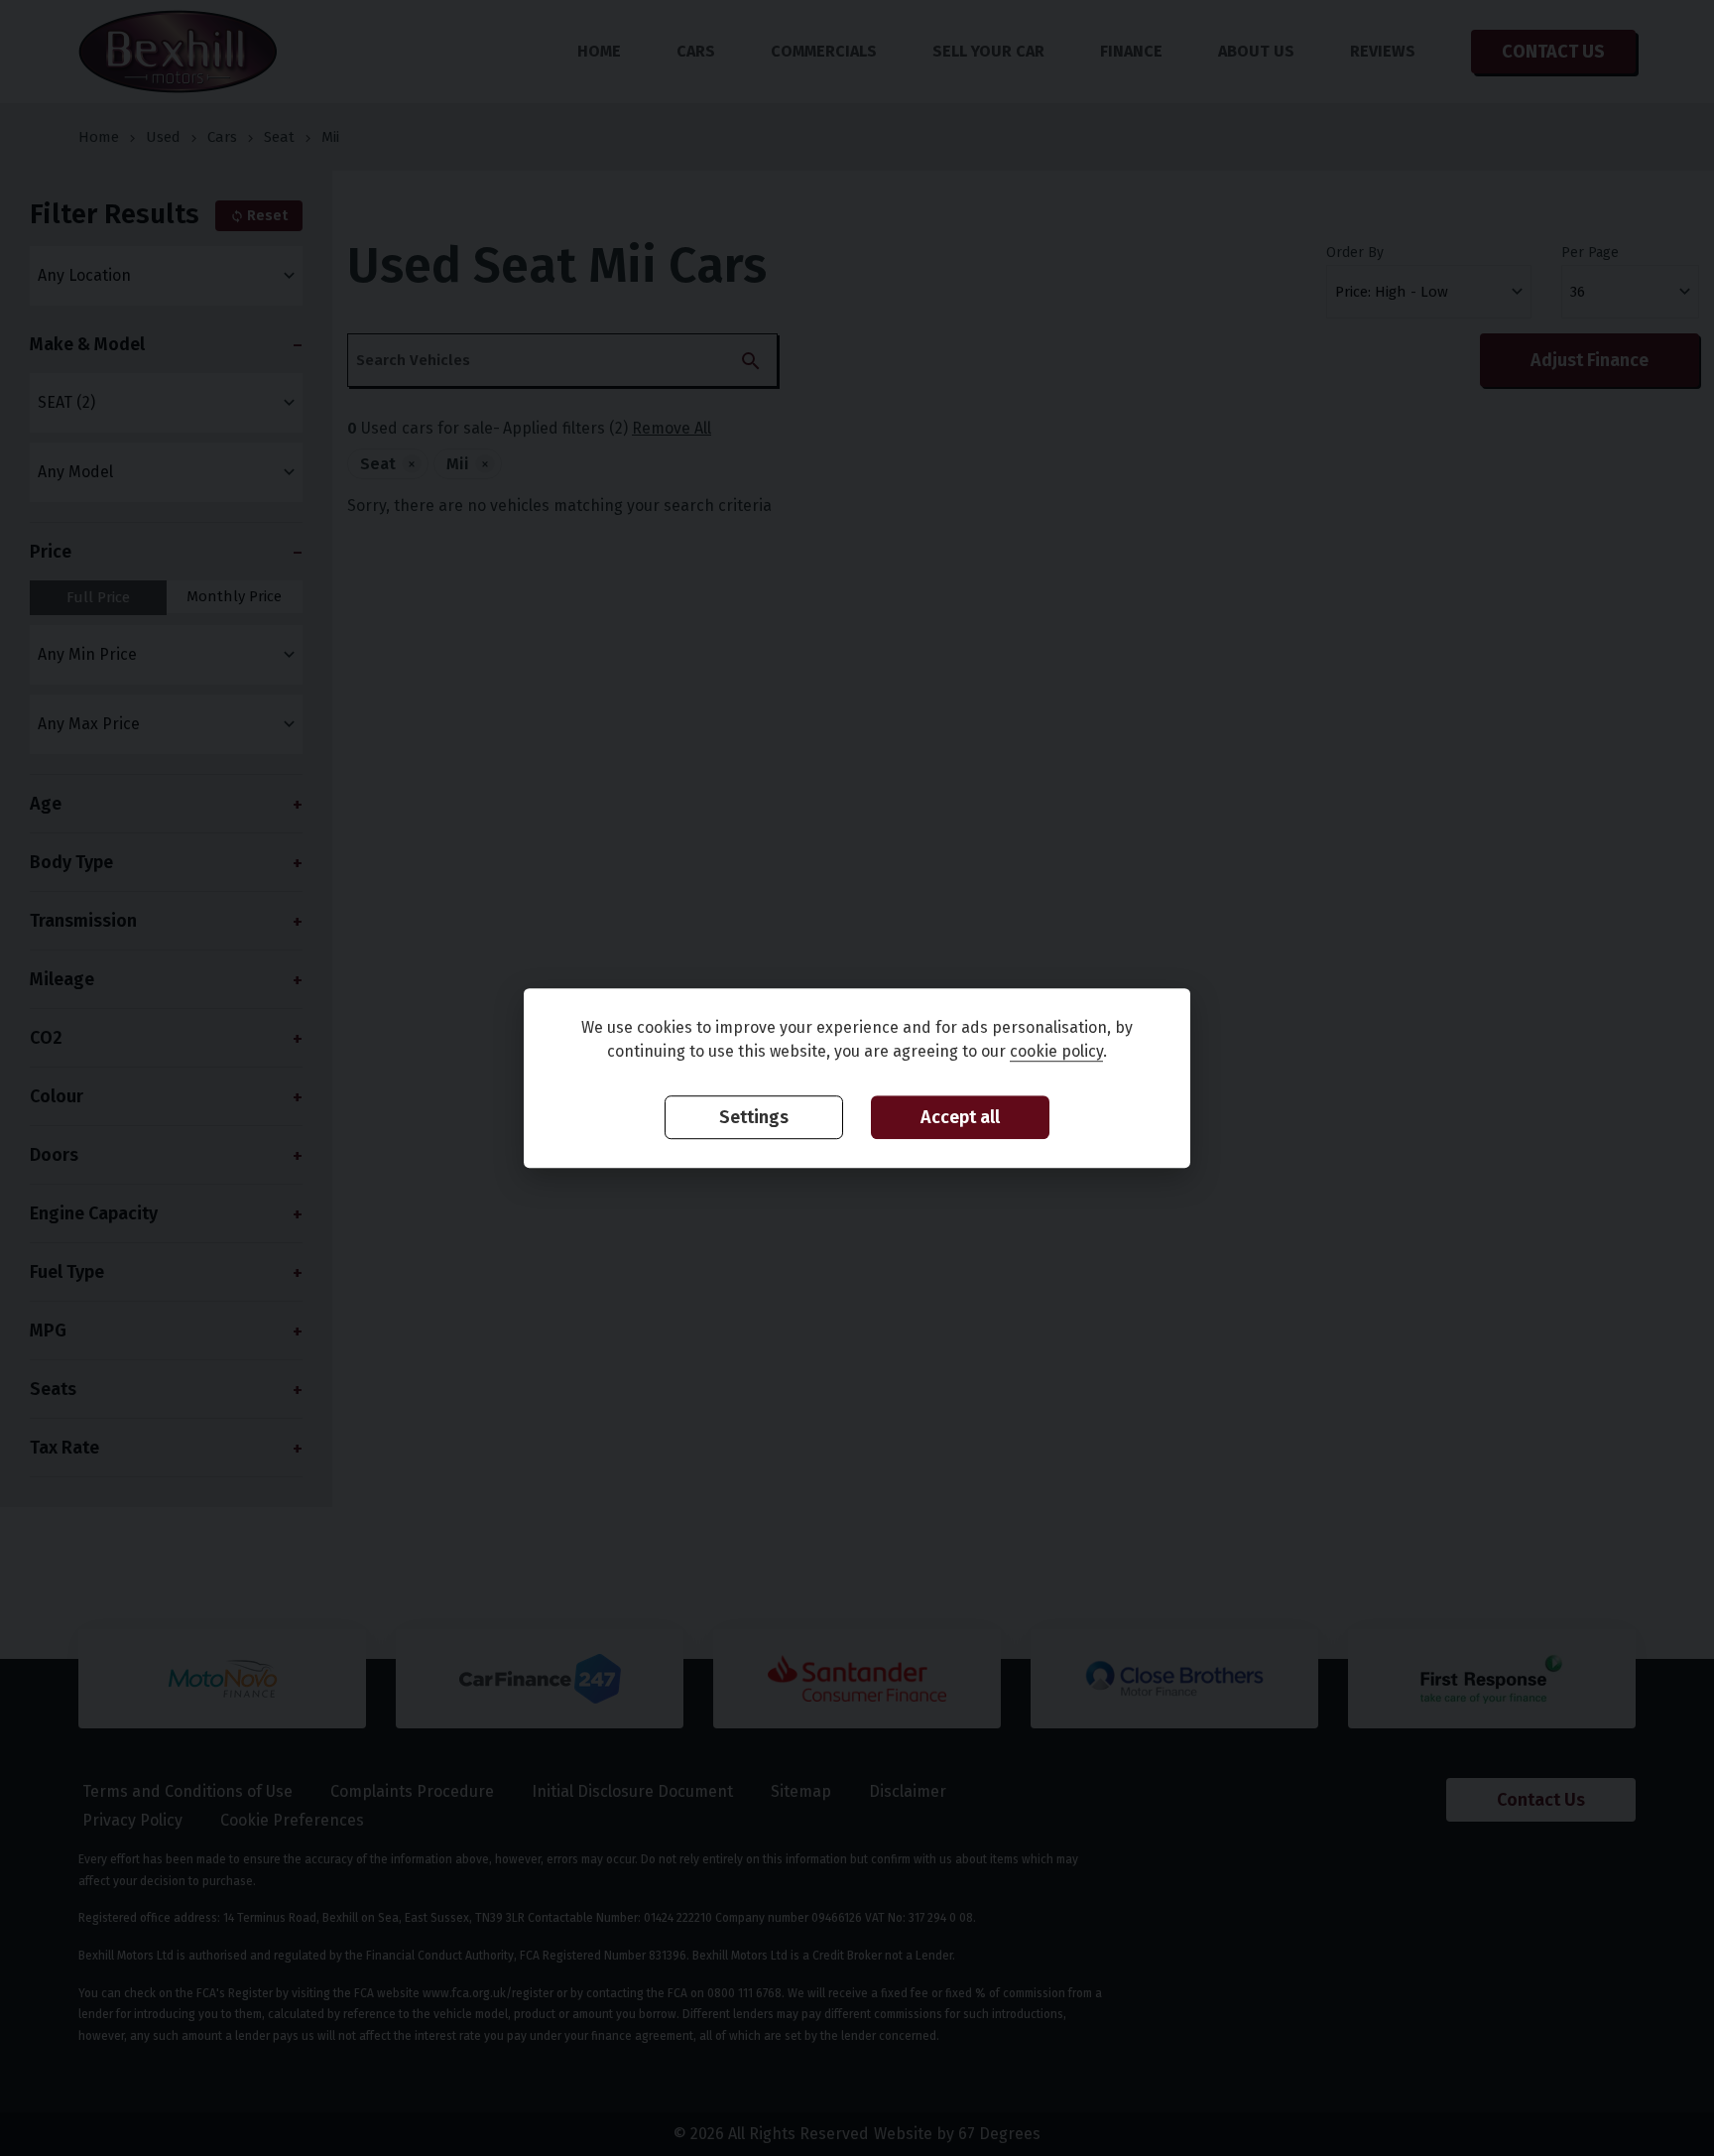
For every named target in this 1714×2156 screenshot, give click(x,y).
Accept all (960, 1118)
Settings (754, 1118)
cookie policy (1056, 1052)
